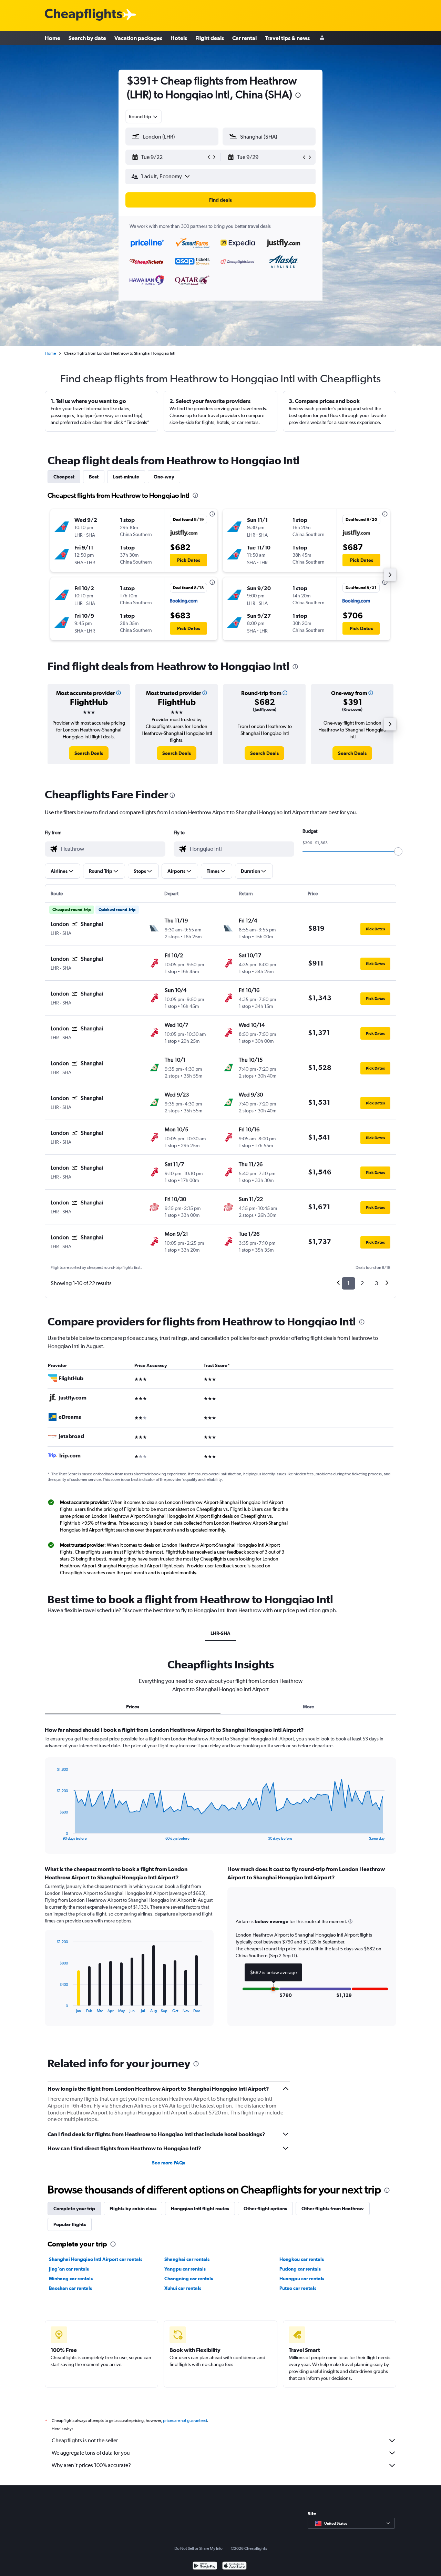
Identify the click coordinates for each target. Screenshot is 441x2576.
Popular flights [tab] (70, 2224)
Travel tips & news (287, 38)
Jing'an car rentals (69, 2269)
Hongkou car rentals (302, 2259)
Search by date (87, 38)
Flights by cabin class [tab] (133, 2209)
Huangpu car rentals (302, 2279)
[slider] (398, 851)
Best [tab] (94, 477)
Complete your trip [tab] (74, 2209)
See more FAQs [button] (168, 2163)
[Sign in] (322, 38)
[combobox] (144, 117)
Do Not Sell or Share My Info (198, 2548)
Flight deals (210, 38)
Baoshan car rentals (70, 2288)
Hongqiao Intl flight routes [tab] (200, 2209)
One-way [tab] (164, 477)
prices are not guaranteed (185, 2421)
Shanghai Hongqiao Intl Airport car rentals (96, 2259)
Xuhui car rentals (183, 2288)
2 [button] (362, 1283)
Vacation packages (138, 38)
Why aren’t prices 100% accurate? (91, 2465)
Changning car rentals (189, 2279)
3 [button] (376, 1283)
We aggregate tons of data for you (91, 2453)
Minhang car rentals (71, 2279)
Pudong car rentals (300, 2269)
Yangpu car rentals (185, 2269)
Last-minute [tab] (126, 477)
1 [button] (348, 1283)
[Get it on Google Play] (205, 2567)
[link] (89, 753)
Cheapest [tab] (64, 477)
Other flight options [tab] (265, 2209)
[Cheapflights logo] (83, 15)
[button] (298, 96)
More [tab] (309, 1707)
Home (53, 38)
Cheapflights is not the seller (85, 2440)
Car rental (244, 38)
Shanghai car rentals (187, 2259)
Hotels (179, 38)
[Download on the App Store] (234, 2567)
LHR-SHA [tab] (220, 1633)
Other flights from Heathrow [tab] (333, 2209)
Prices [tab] (133, 1707)
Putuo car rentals (298, 2288)
